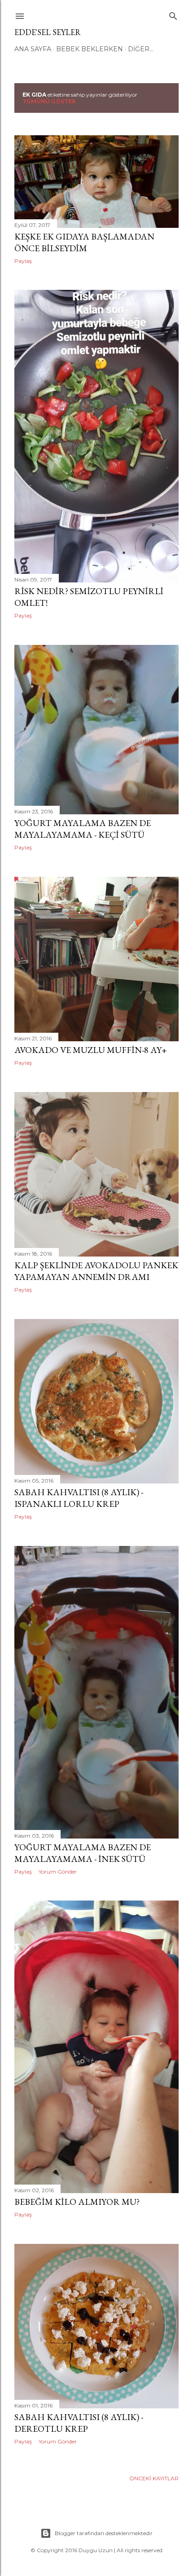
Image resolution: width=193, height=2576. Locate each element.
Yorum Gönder (58, 1872)
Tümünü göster (49, 101)
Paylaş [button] (23, 261)
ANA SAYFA (33, 49)
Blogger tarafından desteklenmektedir (104, 2533)
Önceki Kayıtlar (154, 2478)
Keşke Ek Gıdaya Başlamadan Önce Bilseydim (84, 242)
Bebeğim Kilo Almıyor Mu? (77, 2202)
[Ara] (173, 14)
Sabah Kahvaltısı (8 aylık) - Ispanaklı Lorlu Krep (79, 1498)
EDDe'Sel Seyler (48, 32)
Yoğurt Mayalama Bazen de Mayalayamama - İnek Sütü (83, 1853)
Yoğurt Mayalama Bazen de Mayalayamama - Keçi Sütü (83, 829)
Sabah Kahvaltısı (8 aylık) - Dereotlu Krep (79, 2423)
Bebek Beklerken (90, 49)
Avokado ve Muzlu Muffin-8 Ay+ (91, 1050)
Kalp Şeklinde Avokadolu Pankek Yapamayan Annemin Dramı (96, 1271)
